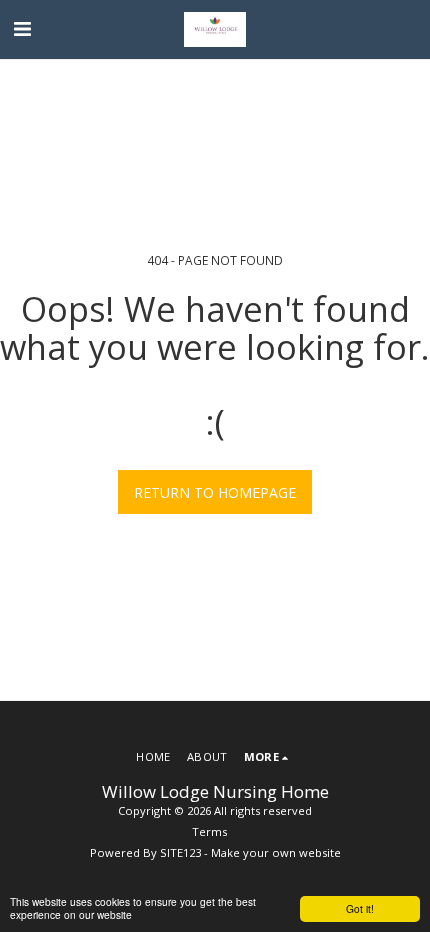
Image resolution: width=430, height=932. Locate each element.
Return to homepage (215, 492)
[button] (22, 28)
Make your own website (276, 852)
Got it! (360, 908)
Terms (209, 831)
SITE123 (180, 852)
